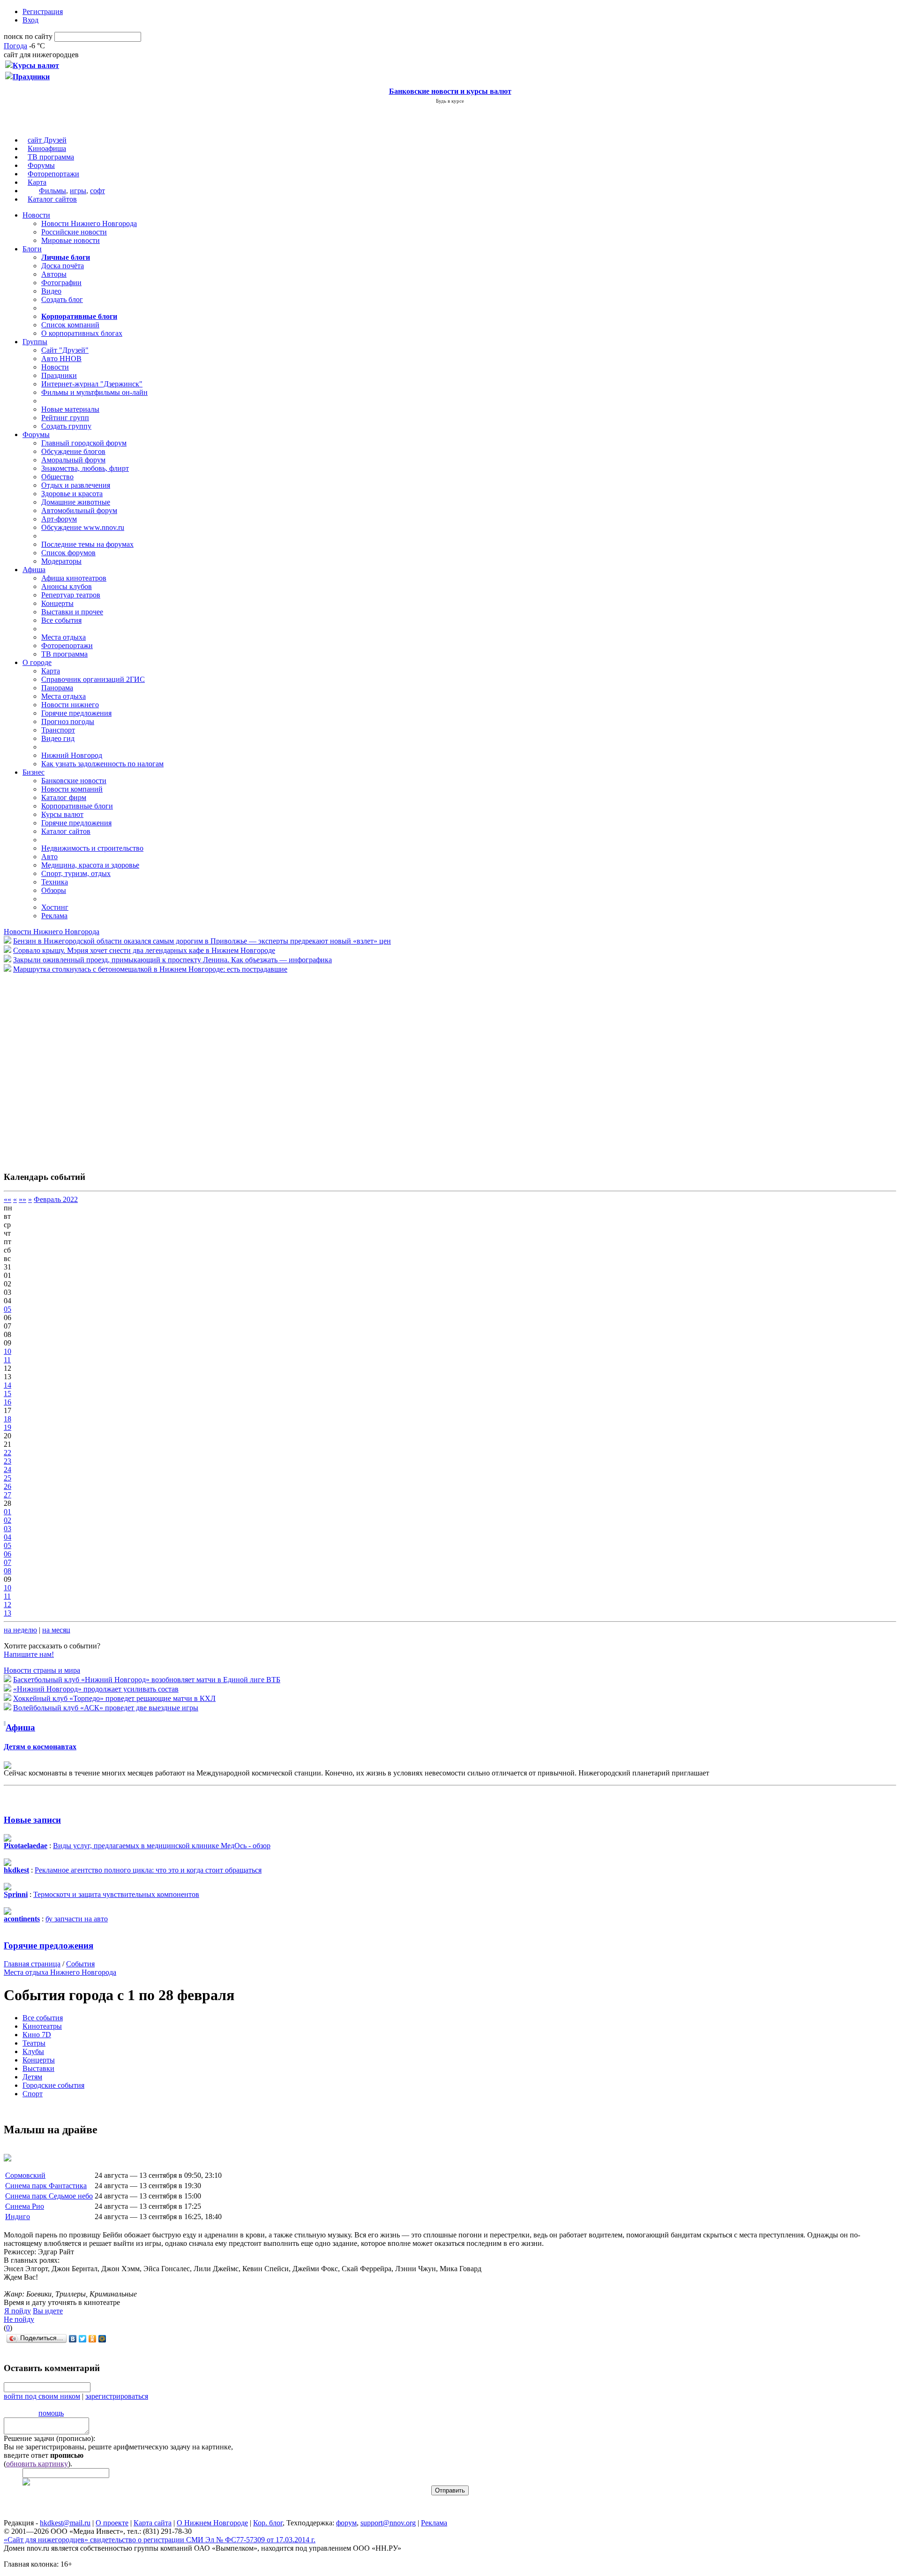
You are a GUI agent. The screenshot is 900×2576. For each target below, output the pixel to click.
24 (7, 1469)
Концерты (57, 603)
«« (7, 1199)
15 (7, 1394)
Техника (55, 882)
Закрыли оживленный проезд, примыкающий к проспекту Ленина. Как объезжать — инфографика (172, 960)
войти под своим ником (42, 2396)
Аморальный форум (73, 460)
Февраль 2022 (56, 1199)
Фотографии (61, 283)
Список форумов (68, 553)
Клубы (33, 2051)
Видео (51, 291)
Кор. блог (268, 2523)
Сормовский (25, 2175)
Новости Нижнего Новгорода (89, 223)
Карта (37, 182)
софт (97, 191)
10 (7, 1351)
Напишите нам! (29, 1654)
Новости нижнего (70, 705)
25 (7, 1478)
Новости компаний (72, 789)
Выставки (38, 2068)
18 (7, 1419)
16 (7, 1402)
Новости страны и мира (42, 1670)
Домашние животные (76, 502)
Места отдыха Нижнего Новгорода (60, 1972)
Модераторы (61, 561)
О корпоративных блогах (82, 333)
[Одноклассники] (93, 2339)
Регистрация (43, 11)
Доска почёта (63, 266)
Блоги (32, 249)
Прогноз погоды (68, 721)
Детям (32, 2077)
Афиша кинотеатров (74, 578)
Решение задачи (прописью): (49, 2438)
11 (7, 1360)
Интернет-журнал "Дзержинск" (92, 384)
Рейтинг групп (65, 418)
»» (22, 1199)
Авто (49, 857)
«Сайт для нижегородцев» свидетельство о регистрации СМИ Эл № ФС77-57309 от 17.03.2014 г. (160, 2540)
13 (7, 1613)
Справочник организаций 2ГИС (93, 679)
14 (7, 1385)
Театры (34, 2043)
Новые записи (32, 1820)
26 (7, 1486)
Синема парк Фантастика (46, 2186)
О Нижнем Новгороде (212, 2523)
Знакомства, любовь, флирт (85, 468)
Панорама (57, 688)
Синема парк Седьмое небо (49, 2196)
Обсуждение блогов (73, 451)
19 (7, 1427)
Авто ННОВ (61, 359)
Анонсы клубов (67, 586)
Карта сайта (153, 2523)
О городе (37, 662)
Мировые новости (71, 240)
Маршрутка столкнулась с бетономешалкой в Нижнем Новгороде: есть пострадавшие (150, 969)
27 (7, 1495)
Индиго (18, 2217)
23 (7, 1461)
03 (7, 1529)
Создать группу (66, 426)
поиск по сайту (28, 36)
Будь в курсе (450, 101)
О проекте (112, 2523)
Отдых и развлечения (76, 485)
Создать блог (62, 299)
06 (7, 1554)
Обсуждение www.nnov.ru (83, 527)
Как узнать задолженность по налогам (102, 764)
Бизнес (34, 772)
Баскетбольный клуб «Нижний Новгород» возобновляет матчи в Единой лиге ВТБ (147, 1680)
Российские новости (74, 232)
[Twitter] (83, 2339)
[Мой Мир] (102, 2339)
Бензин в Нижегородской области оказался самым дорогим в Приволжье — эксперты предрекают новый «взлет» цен (202, 941)
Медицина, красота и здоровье (90, 865)
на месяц (56, 1630)
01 (7, 1512)
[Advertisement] (60, 1067)
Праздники (59, 375)
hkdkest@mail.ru (65, 2523)
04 (7, 1537)
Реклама (54, 916)
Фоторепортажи (53, 174)
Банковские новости (74, 781)
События (80, 1964)
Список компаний (70, 325)
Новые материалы (70, 409)
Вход (30, 20)
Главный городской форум (84, 443)
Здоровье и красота (72, 494)
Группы (35, 342)
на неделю (20, 1630)
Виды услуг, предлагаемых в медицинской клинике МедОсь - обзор (162, 1846)
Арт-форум (59, 519)
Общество (57, 477)
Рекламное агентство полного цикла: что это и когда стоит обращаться (148, 1870)
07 (7, 1562)
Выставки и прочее (72, 612)
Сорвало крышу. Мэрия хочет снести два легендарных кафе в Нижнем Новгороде (144, 950)
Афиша (34, 570)
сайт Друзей (47, 140)
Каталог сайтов (52, 199)
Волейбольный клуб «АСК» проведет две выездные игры (106, 1708)
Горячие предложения (76, 713)
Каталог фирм (64, 797)
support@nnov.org (388, 2523)
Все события (61, 620)
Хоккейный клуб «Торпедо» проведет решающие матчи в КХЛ (114, 1698)
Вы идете (48, 2311)
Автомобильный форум (79, 510)
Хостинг (55, 907)
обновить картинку (37, 2464)
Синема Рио (25, 2206)
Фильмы (52, 191)
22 (7, 1453)
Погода (15, 46)
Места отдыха (64, 637)
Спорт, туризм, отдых (76, 873)
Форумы (41, 165)
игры (78, 191)
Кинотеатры (42, 2026)
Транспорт (58, 730)
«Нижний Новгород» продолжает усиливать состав (96, 1689)
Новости (36, 215)
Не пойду (19, 2319)
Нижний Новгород (72, 755)
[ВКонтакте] (73, 2339)
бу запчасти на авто (77, 1919)
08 (7, 1571)
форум (346, 2523)
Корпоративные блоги (77, 806)
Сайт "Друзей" (65, 350)
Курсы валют (62, 814)
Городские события (53, 2085)
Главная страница (32, 1964)
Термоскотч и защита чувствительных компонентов (116, 1894)
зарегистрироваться (117, 2396)
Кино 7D (37, 2035)
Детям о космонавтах (40, 1747)
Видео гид (58, 738)
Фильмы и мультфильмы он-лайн (94, 392)
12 (7, 1605)
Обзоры (54, 890)
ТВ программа (51, 157)
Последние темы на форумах (87, 544)
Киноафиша (47, 148)
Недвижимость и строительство (92, 848)
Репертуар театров (71, 595)
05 (7, 1309)
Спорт (33, 2094)
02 (7, 1520)
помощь (51, 2413)
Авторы (54, 274)
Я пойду (18, 2311)
